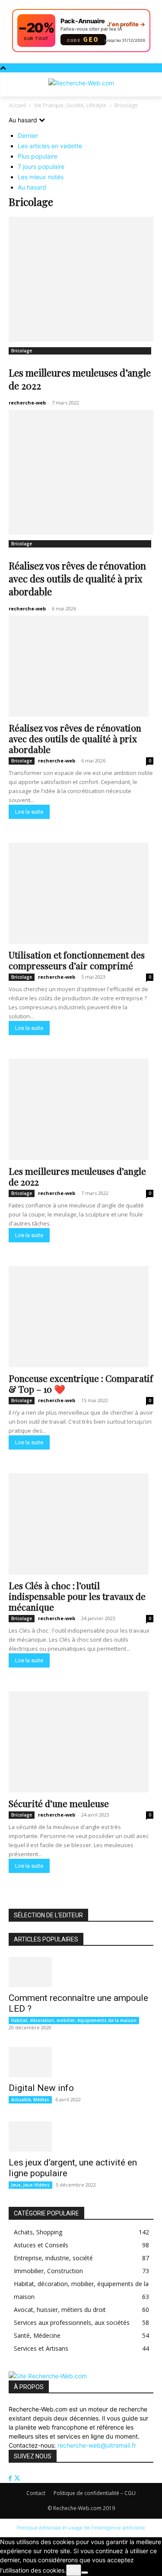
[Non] (85, 2573)
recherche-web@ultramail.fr (97, 2445)
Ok (74, 2570)
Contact (36, 2493)
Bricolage (22, 351)
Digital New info (41, 2088)
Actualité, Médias (30, 2100)
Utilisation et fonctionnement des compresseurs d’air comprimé (77, 960)
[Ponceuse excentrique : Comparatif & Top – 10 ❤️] (81, 1317)
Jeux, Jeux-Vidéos (30, 2185)
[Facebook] (11, 2478)
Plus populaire (38, 156)
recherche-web (27, 403)
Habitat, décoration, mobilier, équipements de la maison (74, 2020)
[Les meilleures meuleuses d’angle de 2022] (81, 279)
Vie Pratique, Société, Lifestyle (70, 105)
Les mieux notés (41, 177)
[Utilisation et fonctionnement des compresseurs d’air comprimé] (81, 893)
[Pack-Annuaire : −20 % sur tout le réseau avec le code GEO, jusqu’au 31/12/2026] (81, 31)
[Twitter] (17, 2478)
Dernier (28, 135)
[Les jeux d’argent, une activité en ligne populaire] (81, 2137)
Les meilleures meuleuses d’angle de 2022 (77, 1176)
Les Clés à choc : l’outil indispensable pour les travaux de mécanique (77, 1596)
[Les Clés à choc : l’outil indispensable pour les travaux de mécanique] (81, 1524)
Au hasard (32, 187)
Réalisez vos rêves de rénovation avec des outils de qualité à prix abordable (77, 579)
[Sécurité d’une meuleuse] (81, 1742)
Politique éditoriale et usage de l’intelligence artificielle (81, 2528)
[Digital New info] (81, 2062)
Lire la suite (29, 812)
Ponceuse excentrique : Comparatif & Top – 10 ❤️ (81, 1383)
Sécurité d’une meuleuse (59, 1803)
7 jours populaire (41, 166)
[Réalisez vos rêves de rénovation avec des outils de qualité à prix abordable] (81, 472)
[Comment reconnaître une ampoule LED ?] (81, 1972)
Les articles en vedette (50, 146)
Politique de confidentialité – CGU (95, 2493)
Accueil (17, 105)
